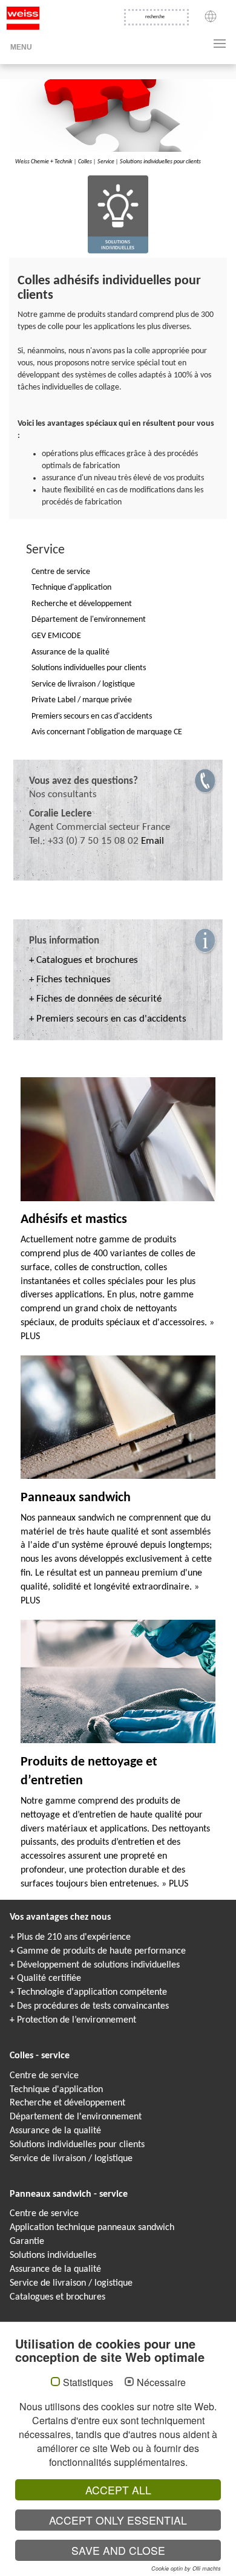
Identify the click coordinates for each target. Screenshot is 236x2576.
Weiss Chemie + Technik (44, 162)
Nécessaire (161, 2382)
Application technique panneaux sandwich (92, 2228)
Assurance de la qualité (55, 2131)
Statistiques (88, 2382)
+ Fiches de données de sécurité (95, 999)
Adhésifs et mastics (74, 1220)
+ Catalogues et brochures (84, 960)
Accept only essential (118, 2520)
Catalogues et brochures (57, 2297)
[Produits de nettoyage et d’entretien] (118, 1681)
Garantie (27, 2242)
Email (152, 841)
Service (106, 162)
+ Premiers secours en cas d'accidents (108, 1019)
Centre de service (44, 2076)
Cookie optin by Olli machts (186, 2568)
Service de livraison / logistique (71, 2159)
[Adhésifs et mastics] (118, 1140)
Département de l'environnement (76, 2117)
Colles (85, 162)
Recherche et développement (67, 2103)
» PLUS (175, 1884)
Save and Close (118, 2550)
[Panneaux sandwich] (118, 1417)
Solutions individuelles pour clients (160, 162)
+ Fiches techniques (70, 980)
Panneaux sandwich (76, 1498)
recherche (155, 17)
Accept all (118, 2490)
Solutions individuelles (53, 2255)
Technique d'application (56, 2090)
